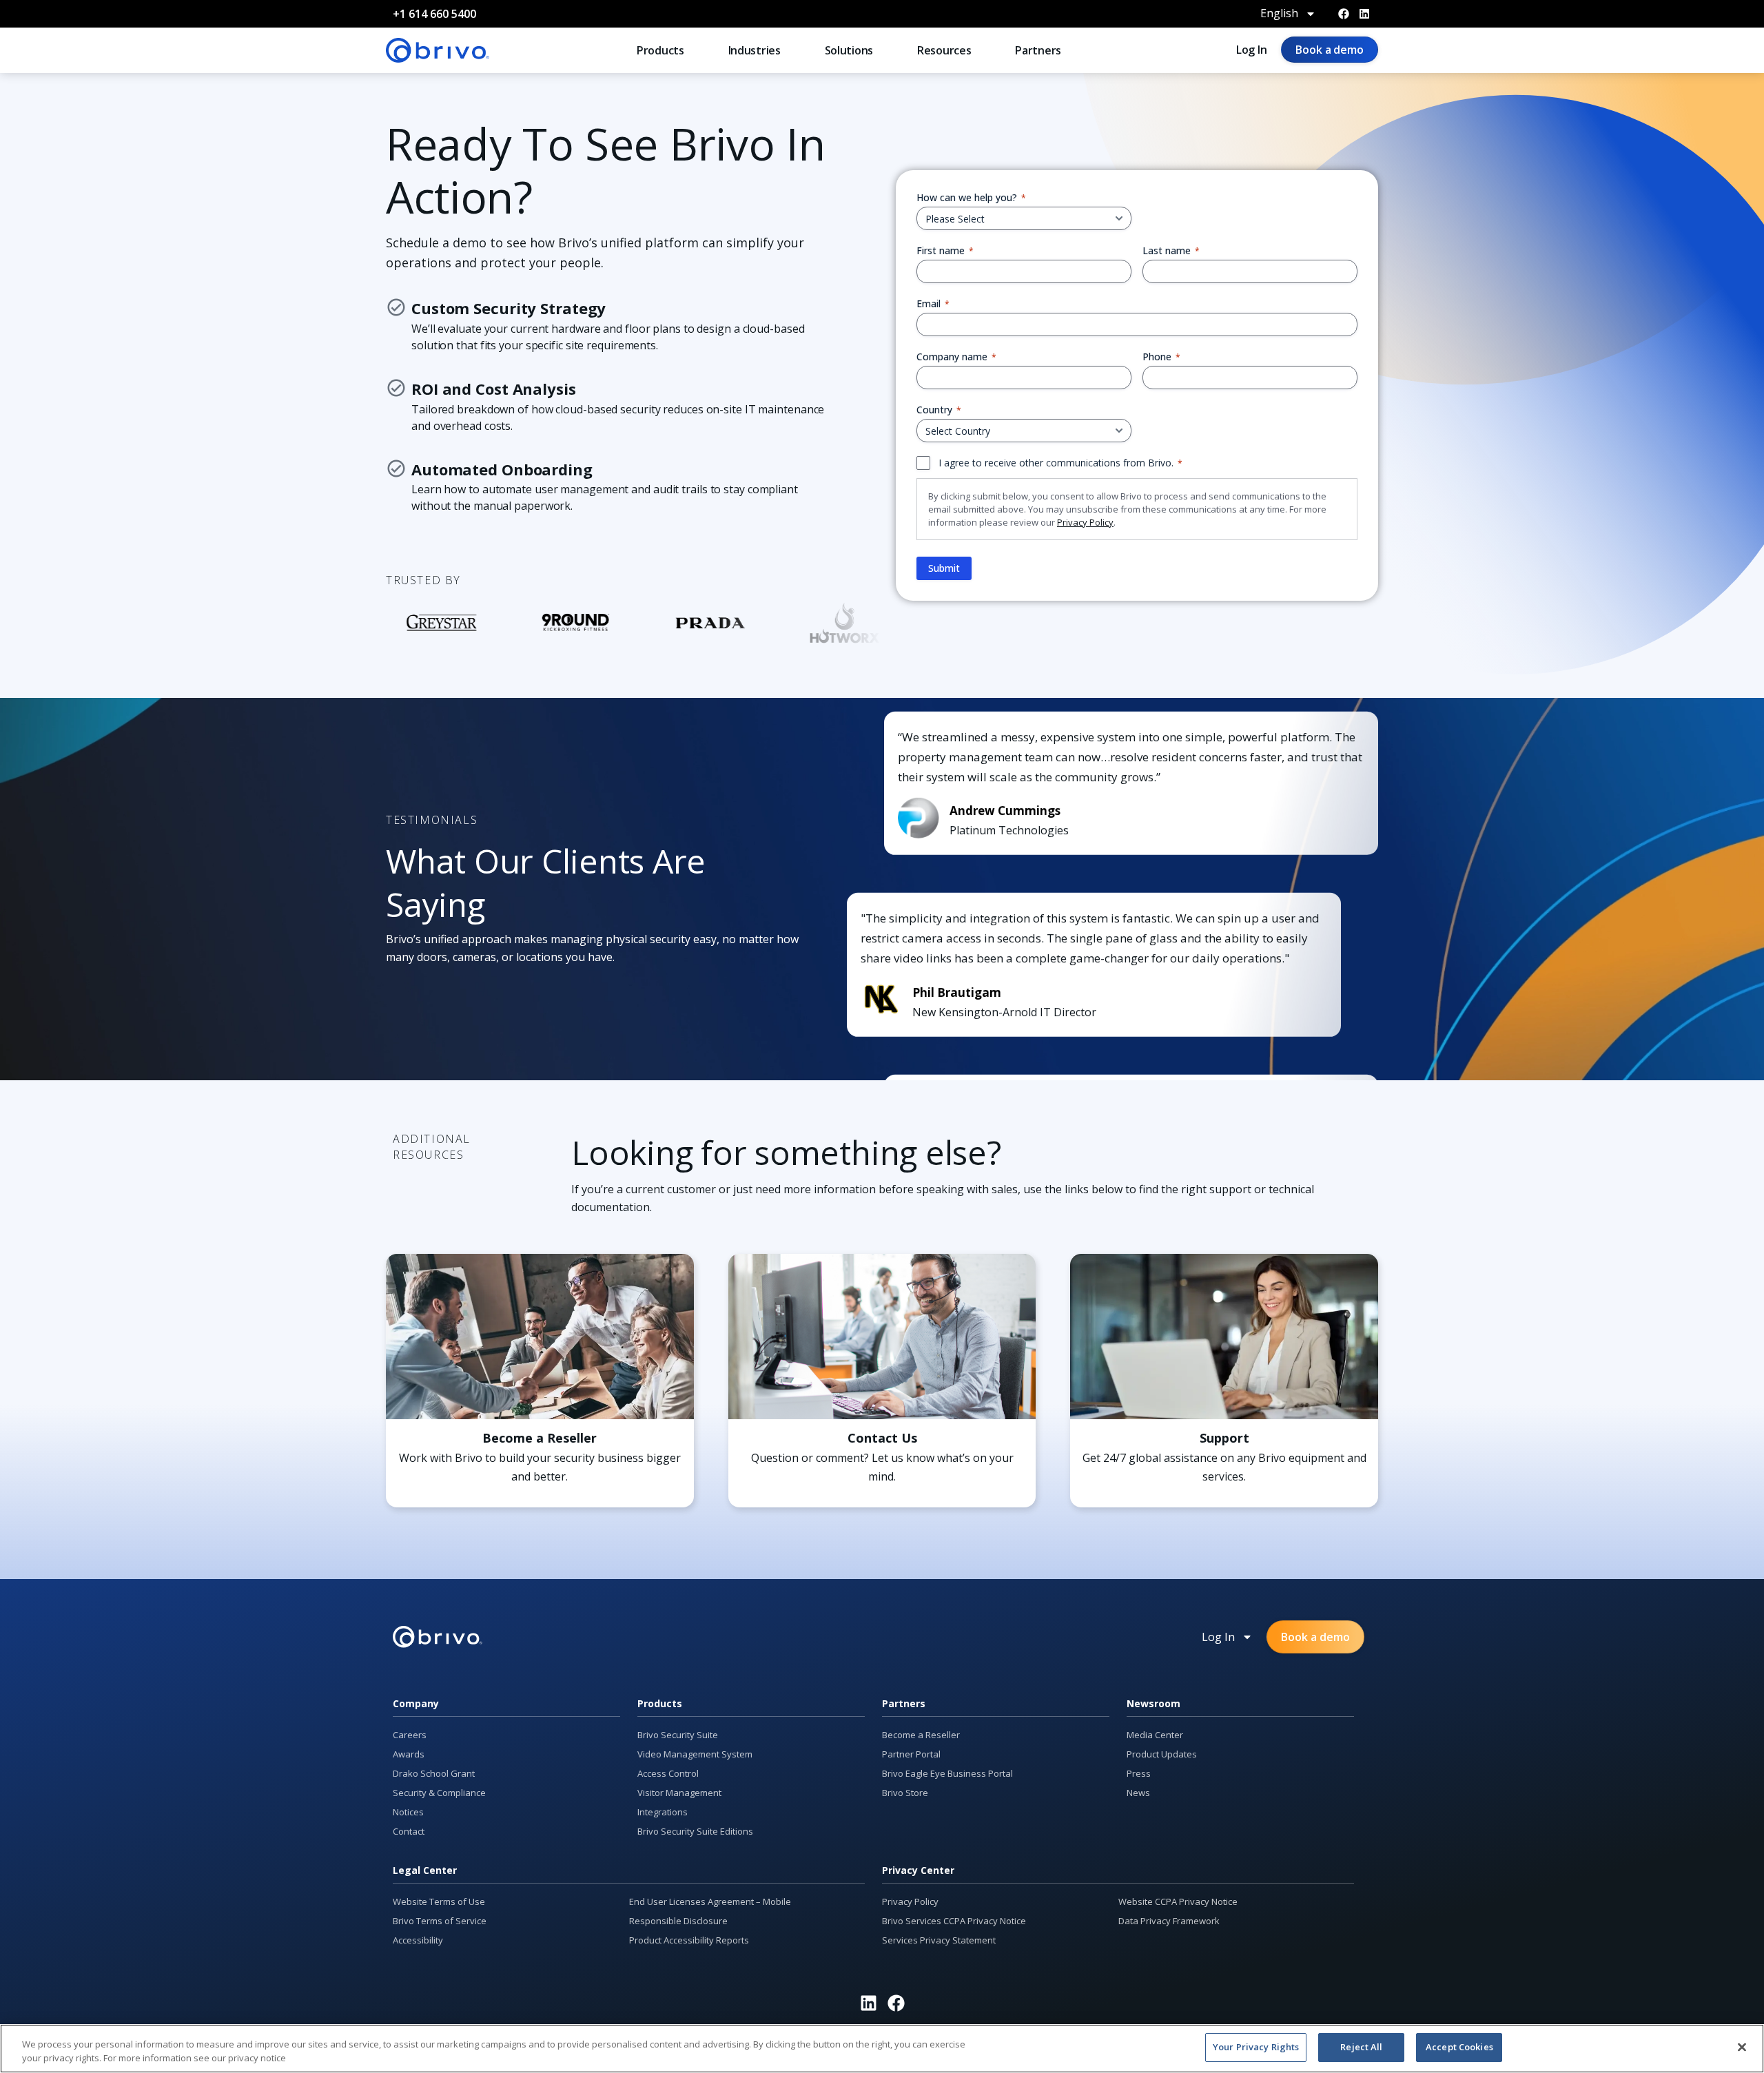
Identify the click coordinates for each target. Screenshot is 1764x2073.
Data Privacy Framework (1169, 1921)
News (1138, 1793)
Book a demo (1330, 50)
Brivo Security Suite (678, 1735)
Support (1224, 1438)
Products (660, 50)
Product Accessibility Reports (689, 1940)
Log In (1252, 50)
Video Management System (695, 1754)
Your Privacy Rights (1256, 2047)
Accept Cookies (1459, 2047)
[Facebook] (1344, 14)
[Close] (1742, 2047)
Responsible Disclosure (678, 1921)
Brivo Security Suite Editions (695, 1831)
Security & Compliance (439, 1793)
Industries (755, 50)
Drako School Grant (434, 1773)
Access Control (668, 1773)
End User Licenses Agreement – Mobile (710, 1901)
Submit (944, 568)
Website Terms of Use (439, 1901)
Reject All (1361, 2047)
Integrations (663, 1812)
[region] (882, 2049)
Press (1139, 1773)
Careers (410, 1735)
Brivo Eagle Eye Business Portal (947, 1773)
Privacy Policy (1085, 522)
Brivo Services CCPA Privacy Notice (954, 1921)
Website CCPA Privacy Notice (1178, 1901)
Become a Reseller (540, 1438)
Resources (944, 50)
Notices (408, 1812)
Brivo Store (905, 1793)
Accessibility (418, 1940)
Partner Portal (911, 1754)
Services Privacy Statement (939, 1940)
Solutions (849, 50)
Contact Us (882, 1438)
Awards (409, 1754)
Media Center (1155, 1735)
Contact (409, 1831)
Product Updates (1162, 1754)
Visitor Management (679, 1793)
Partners (1038, 50)
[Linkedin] (1364, 14)
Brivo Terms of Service (440, 1921)
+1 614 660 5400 (434, 14)
